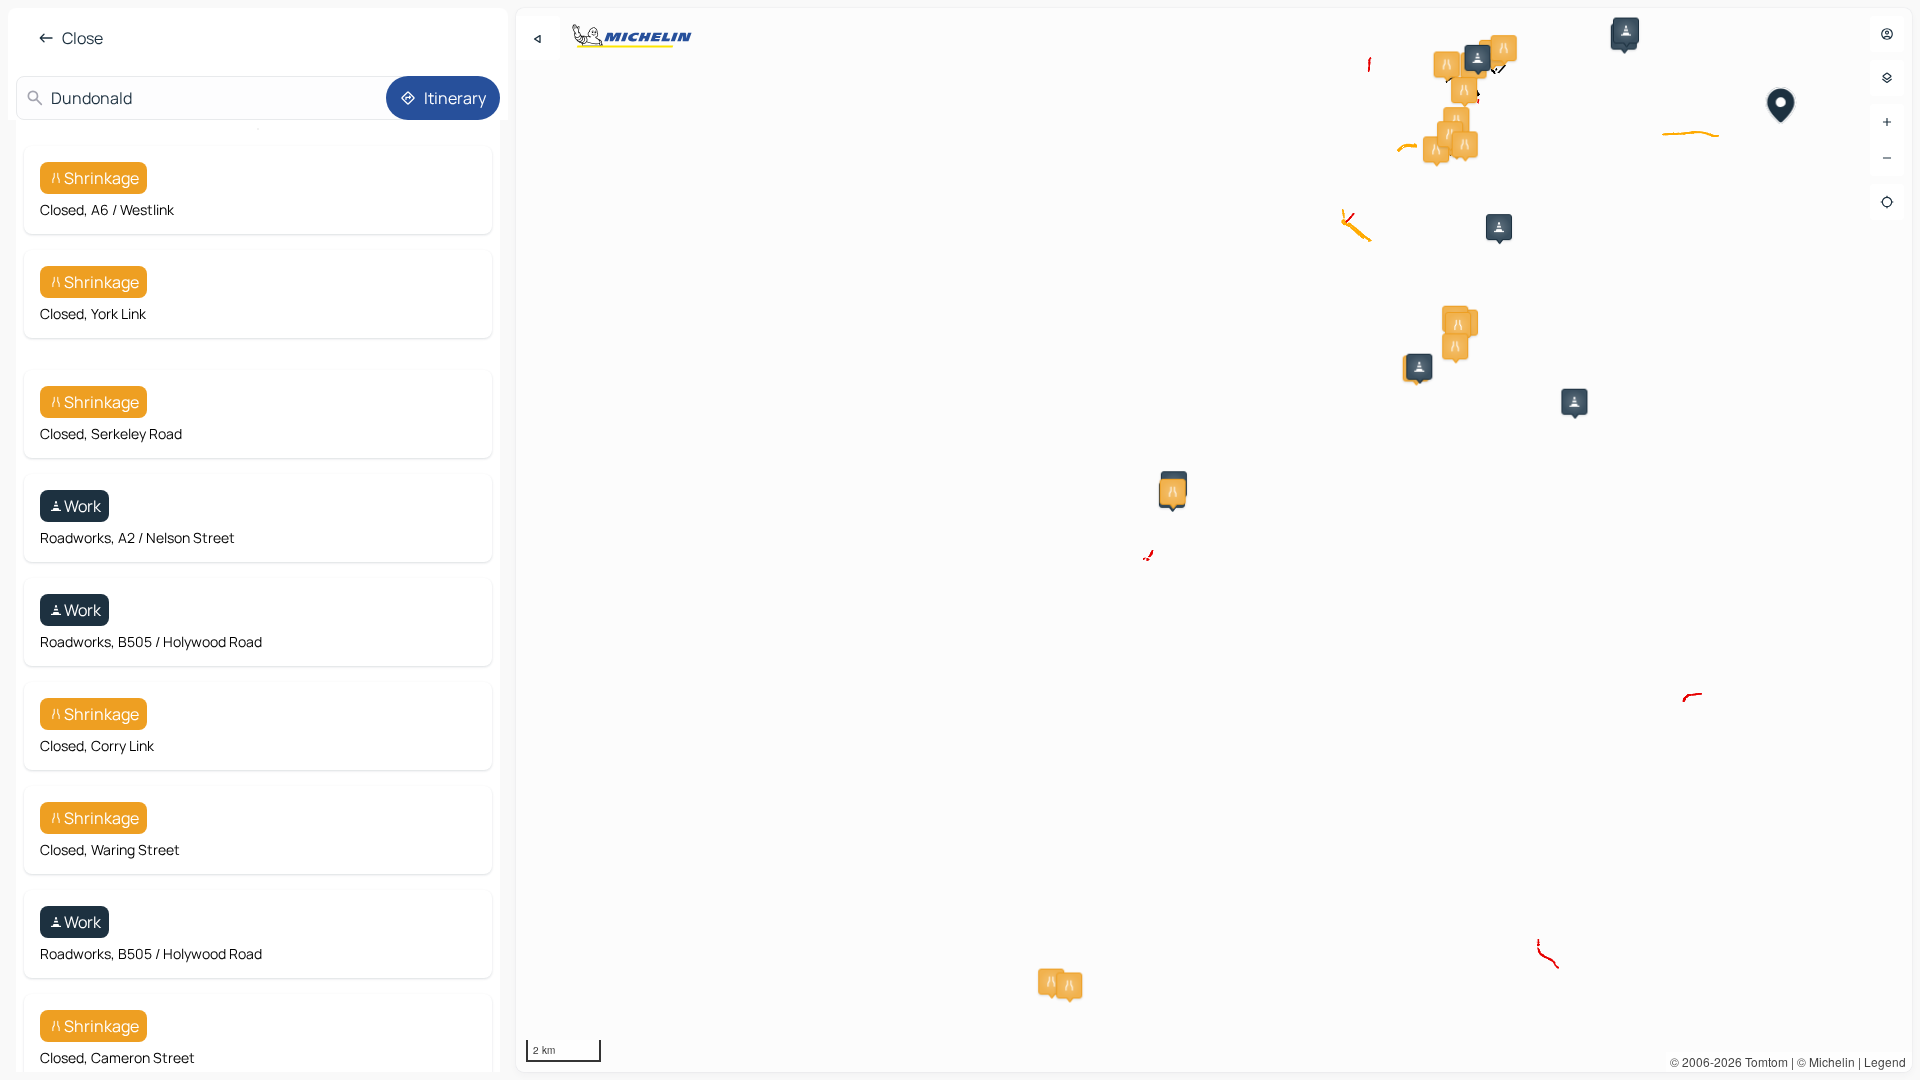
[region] (1214, 540)
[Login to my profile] (1887, 34)
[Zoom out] (1887, 158)
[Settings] (1887, 78)
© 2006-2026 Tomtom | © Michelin (1762, 1061)
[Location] (1887, 202)
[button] (1447, 64)
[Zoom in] (1887, 122)
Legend (1885, 1061)
